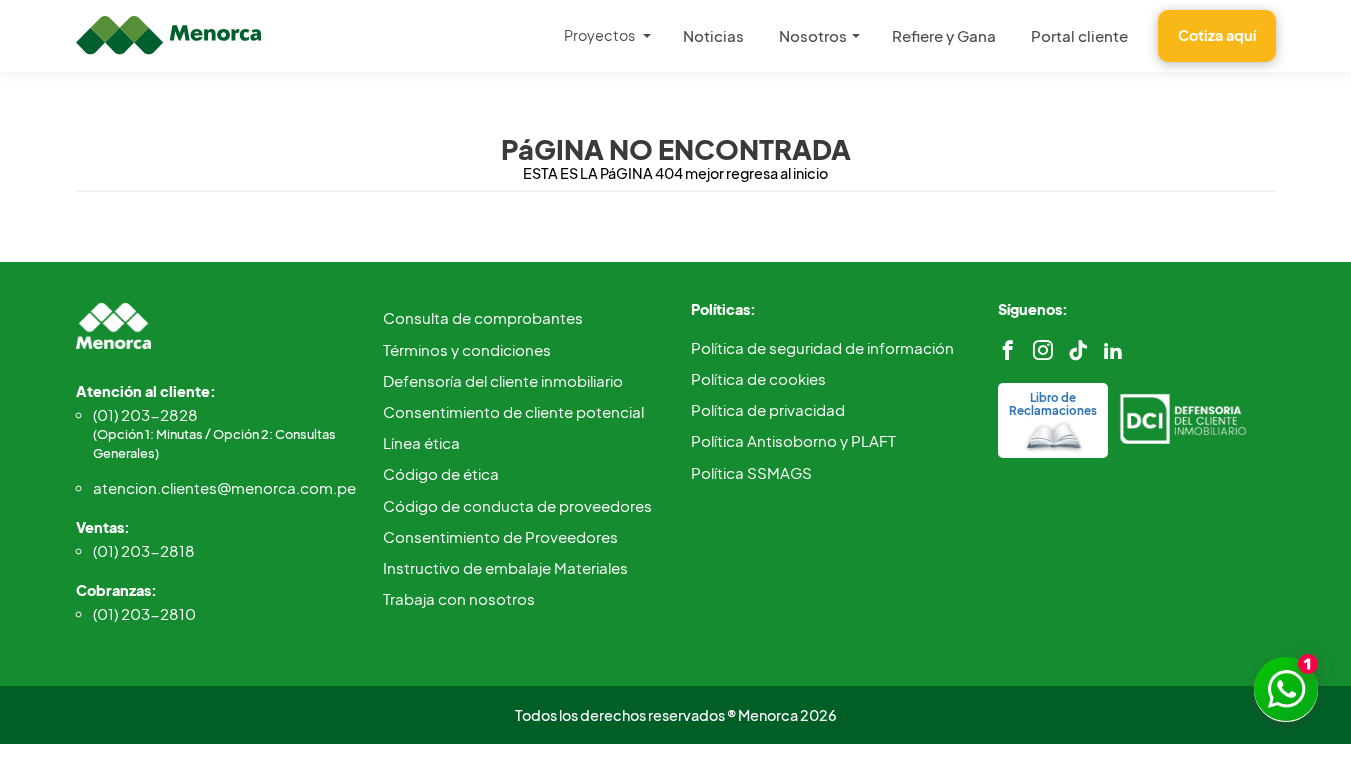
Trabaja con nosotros (459, 598)
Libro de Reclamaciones (1053, 404)
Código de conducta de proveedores (517, 505)
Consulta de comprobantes (483, 317)
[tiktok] (1078, 350)
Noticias (713, 35)
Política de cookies (758, 378)
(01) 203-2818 (144, 550)
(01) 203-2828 (214, 433)
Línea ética (421, 442)
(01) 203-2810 (144, 613)
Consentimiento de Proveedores (500, 536)
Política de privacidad (768, 409)
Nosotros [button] (813, 35)
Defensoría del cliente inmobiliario (503, 380)
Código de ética (441, 473)
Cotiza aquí (1217, 35)
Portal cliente (1079, 35)
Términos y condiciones (467, 349)
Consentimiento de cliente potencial (513, 411)
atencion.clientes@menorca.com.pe (223, 487)
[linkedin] (1113, 350)
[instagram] (1043, 350)
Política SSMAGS (751, 472)
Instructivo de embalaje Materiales (505, 567)
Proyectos (599, 35)
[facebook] (1008, 350)
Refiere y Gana (944, 35)
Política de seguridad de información (822, 347)
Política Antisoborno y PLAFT (793, 440)
